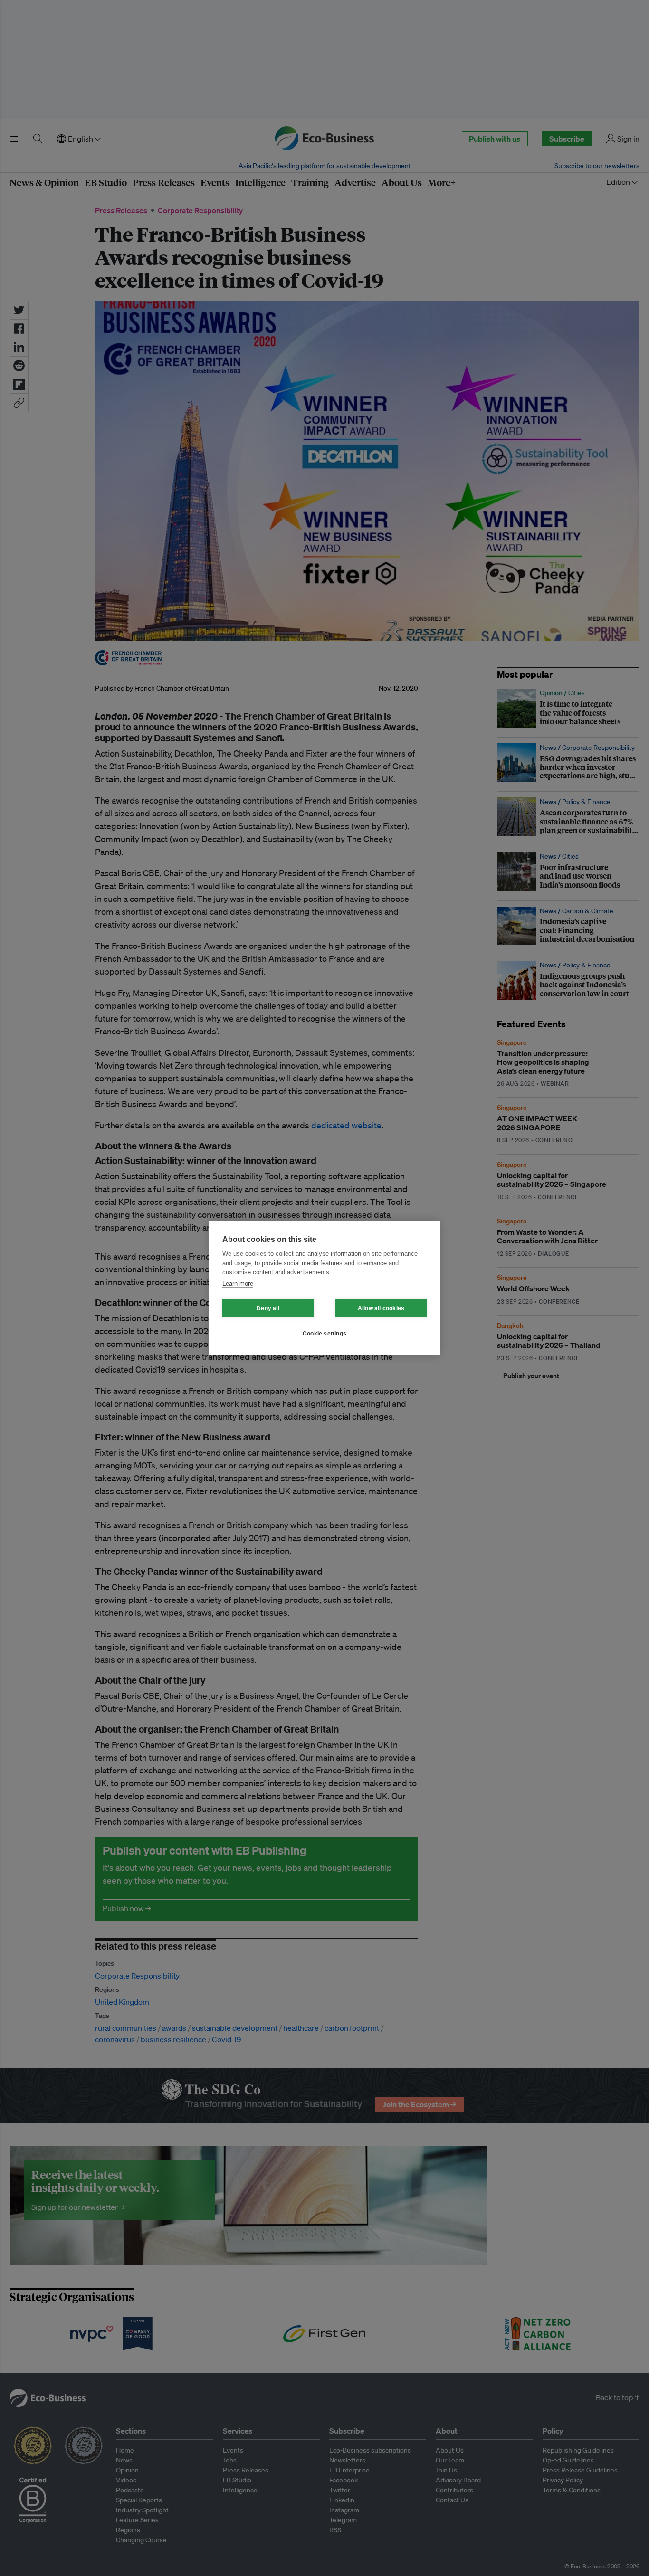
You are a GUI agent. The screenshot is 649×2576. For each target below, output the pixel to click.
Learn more (238, 1283)
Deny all (268, 1308)
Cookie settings (324, 1334)
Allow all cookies (381, 1308)
